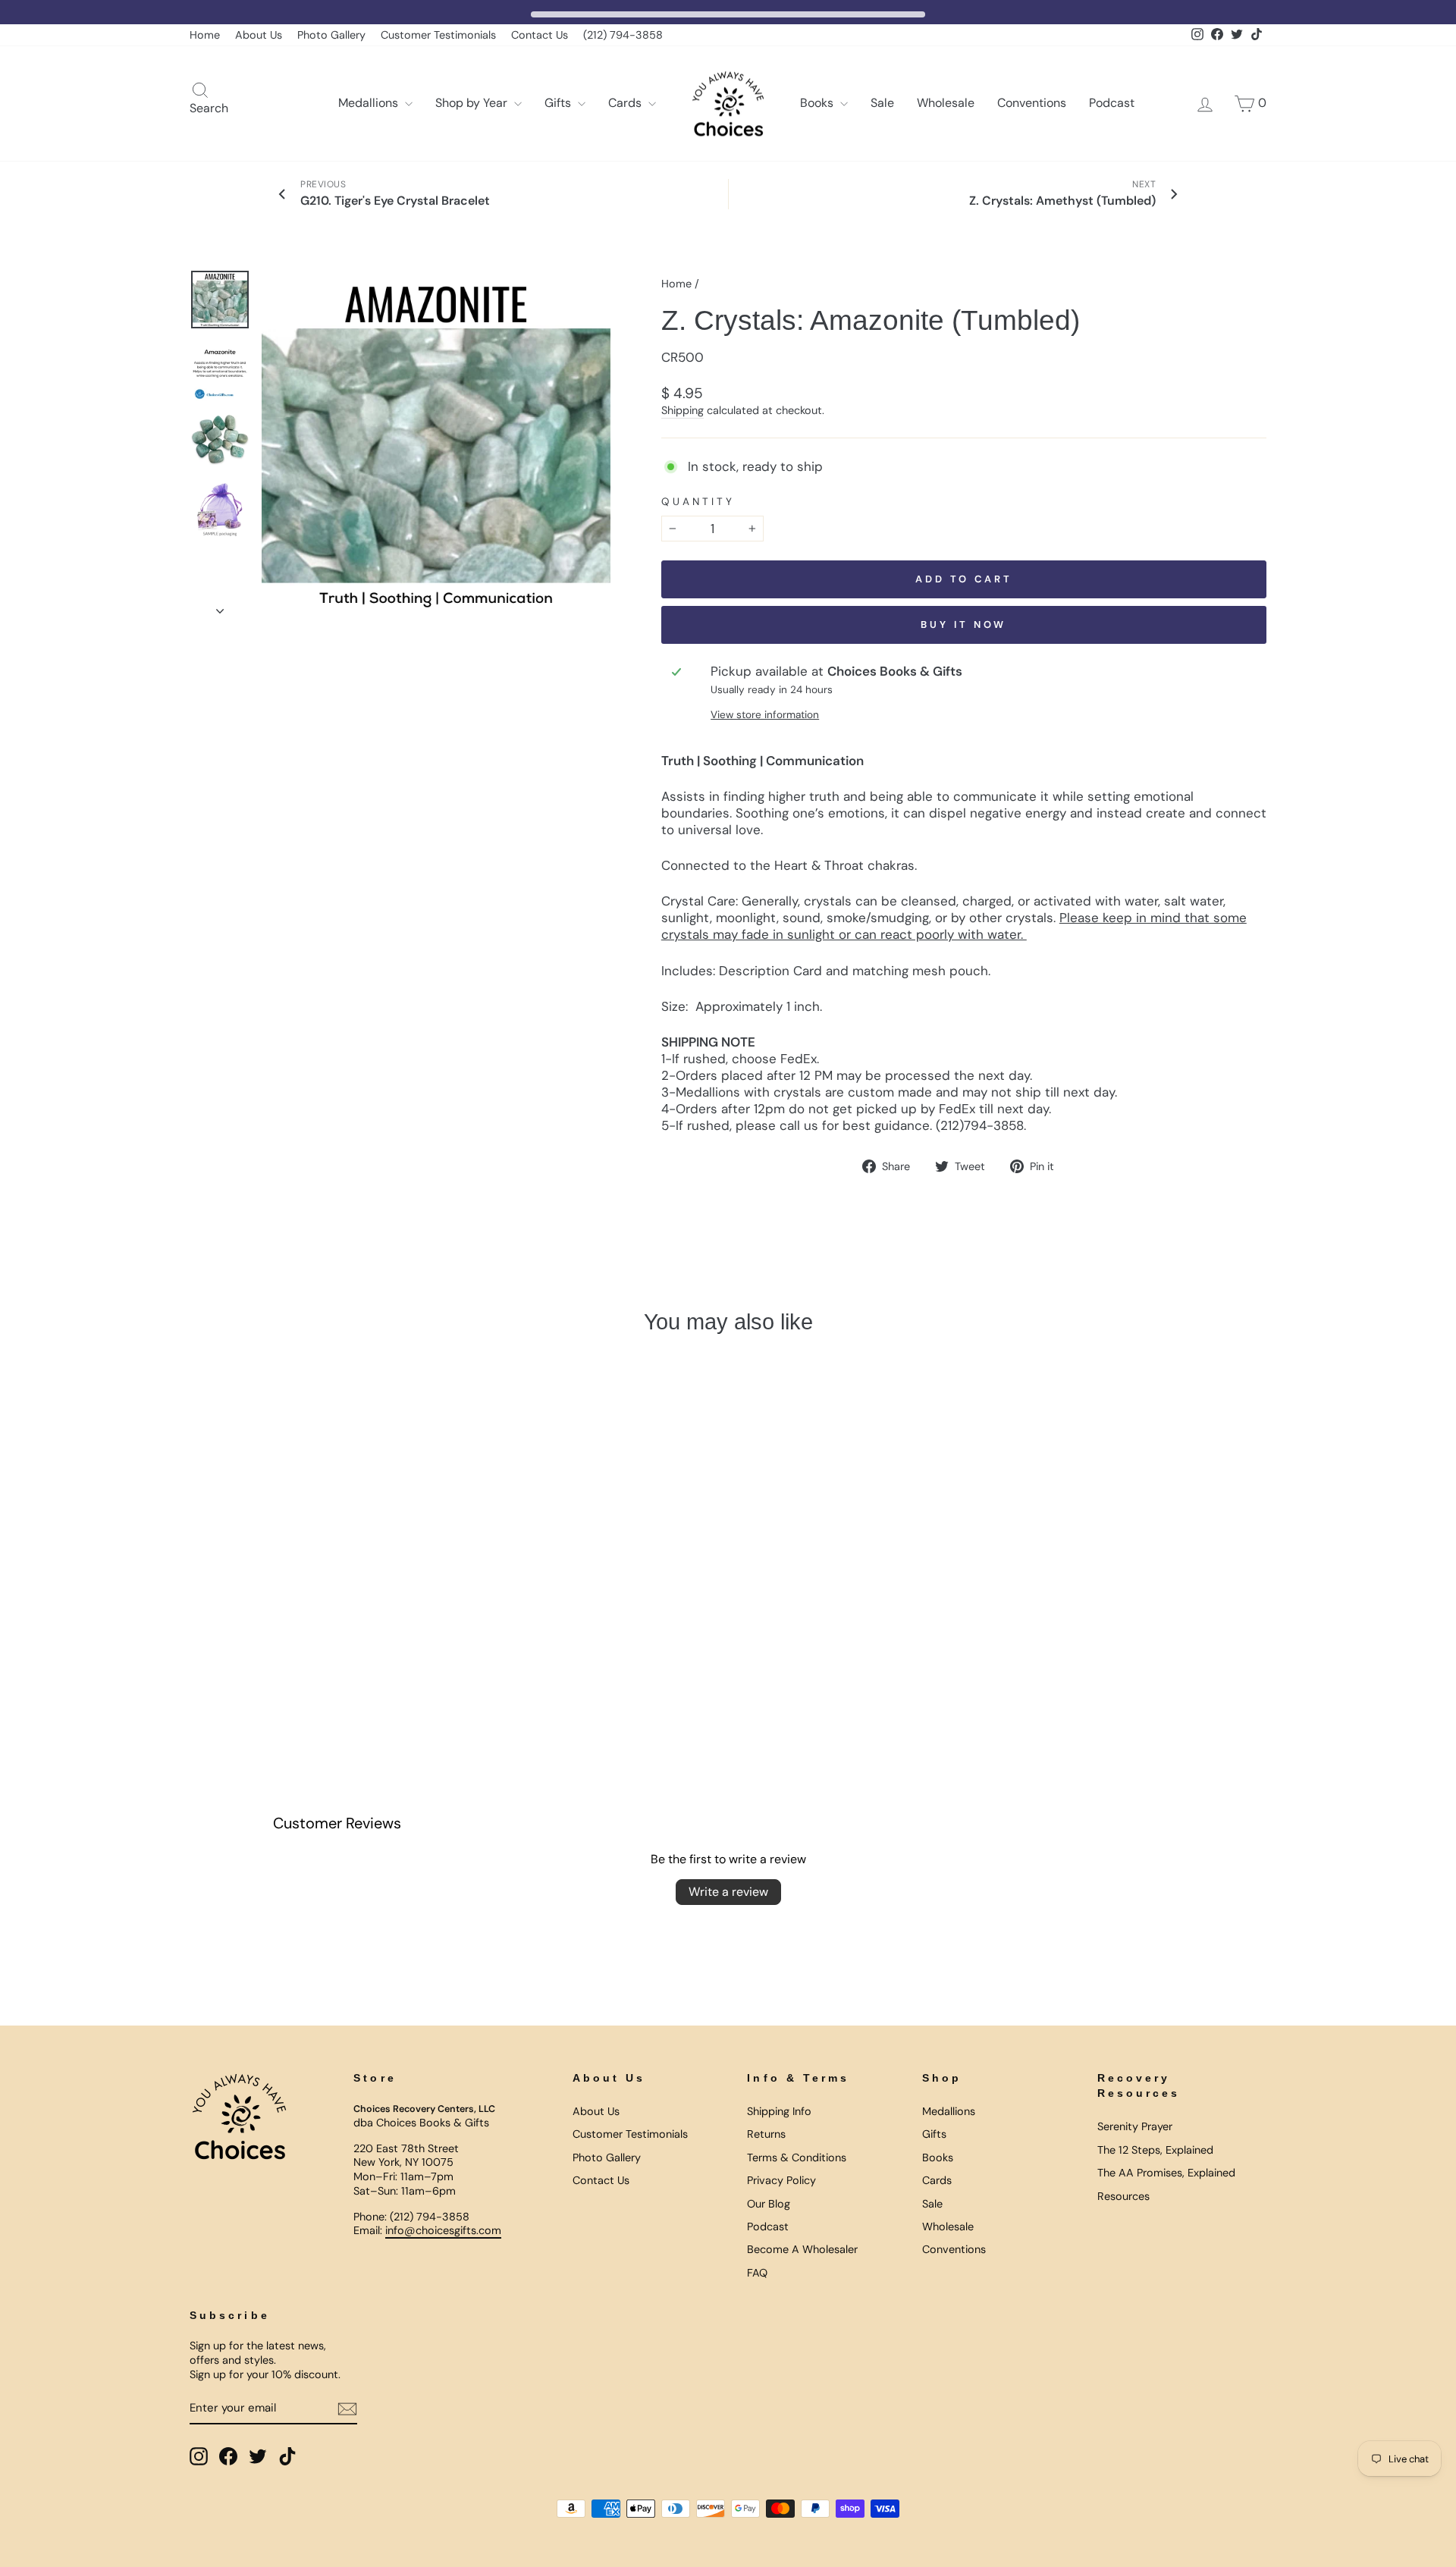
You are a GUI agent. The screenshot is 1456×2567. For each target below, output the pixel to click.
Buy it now (963, 624)
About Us (259, 35)
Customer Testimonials (438, 35)
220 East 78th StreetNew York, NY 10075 (406, 2156)
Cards (626, 103)
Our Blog (769, 2204)
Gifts (559, 103)
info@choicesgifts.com (443, 2230)
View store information (765, 715)
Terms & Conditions (797, 2157)
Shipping (682, 410)
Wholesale (946, 103)
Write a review (728, 1892)
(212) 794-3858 (623, 35)
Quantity (698, 502)
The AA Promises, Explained (1166, 2173)
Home (205, 35)
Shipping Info (779, 2111)
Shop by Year (473, 103)
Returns (766, 2134)
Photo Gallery (331, 35)
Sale (882, 103)
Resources (1123, 2196)
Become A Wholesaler (802, 2249)
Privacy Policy (781, 2180)
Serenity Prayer (1135, 2126)
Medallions (370, 103)
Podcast (1112, 103)
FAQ (757, 2273)
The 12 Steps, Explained (1155, 2150)
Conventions (1032, 103)
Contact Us (540, 35)
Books (818, 103)
